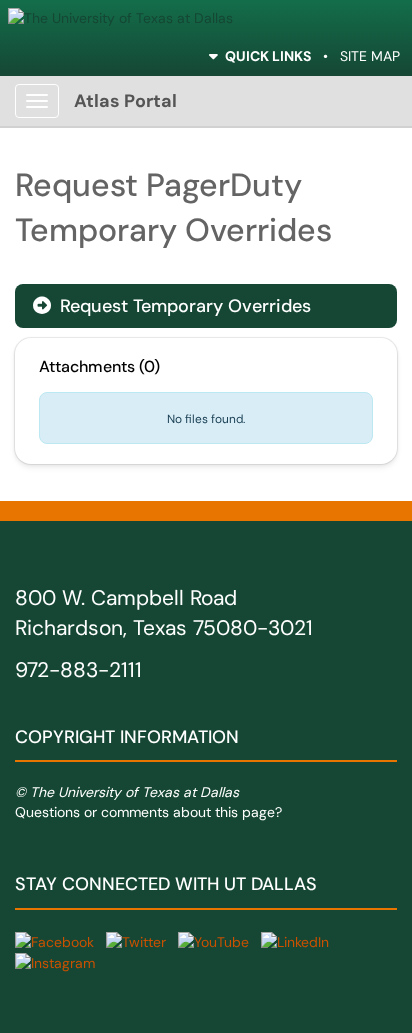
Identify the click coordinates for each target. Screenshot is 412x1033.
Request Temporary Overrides (172, 306)
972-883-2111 (78, 670)
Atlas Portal (125, 101)
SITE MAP (370, 56)
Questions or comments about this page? (148, 812)
